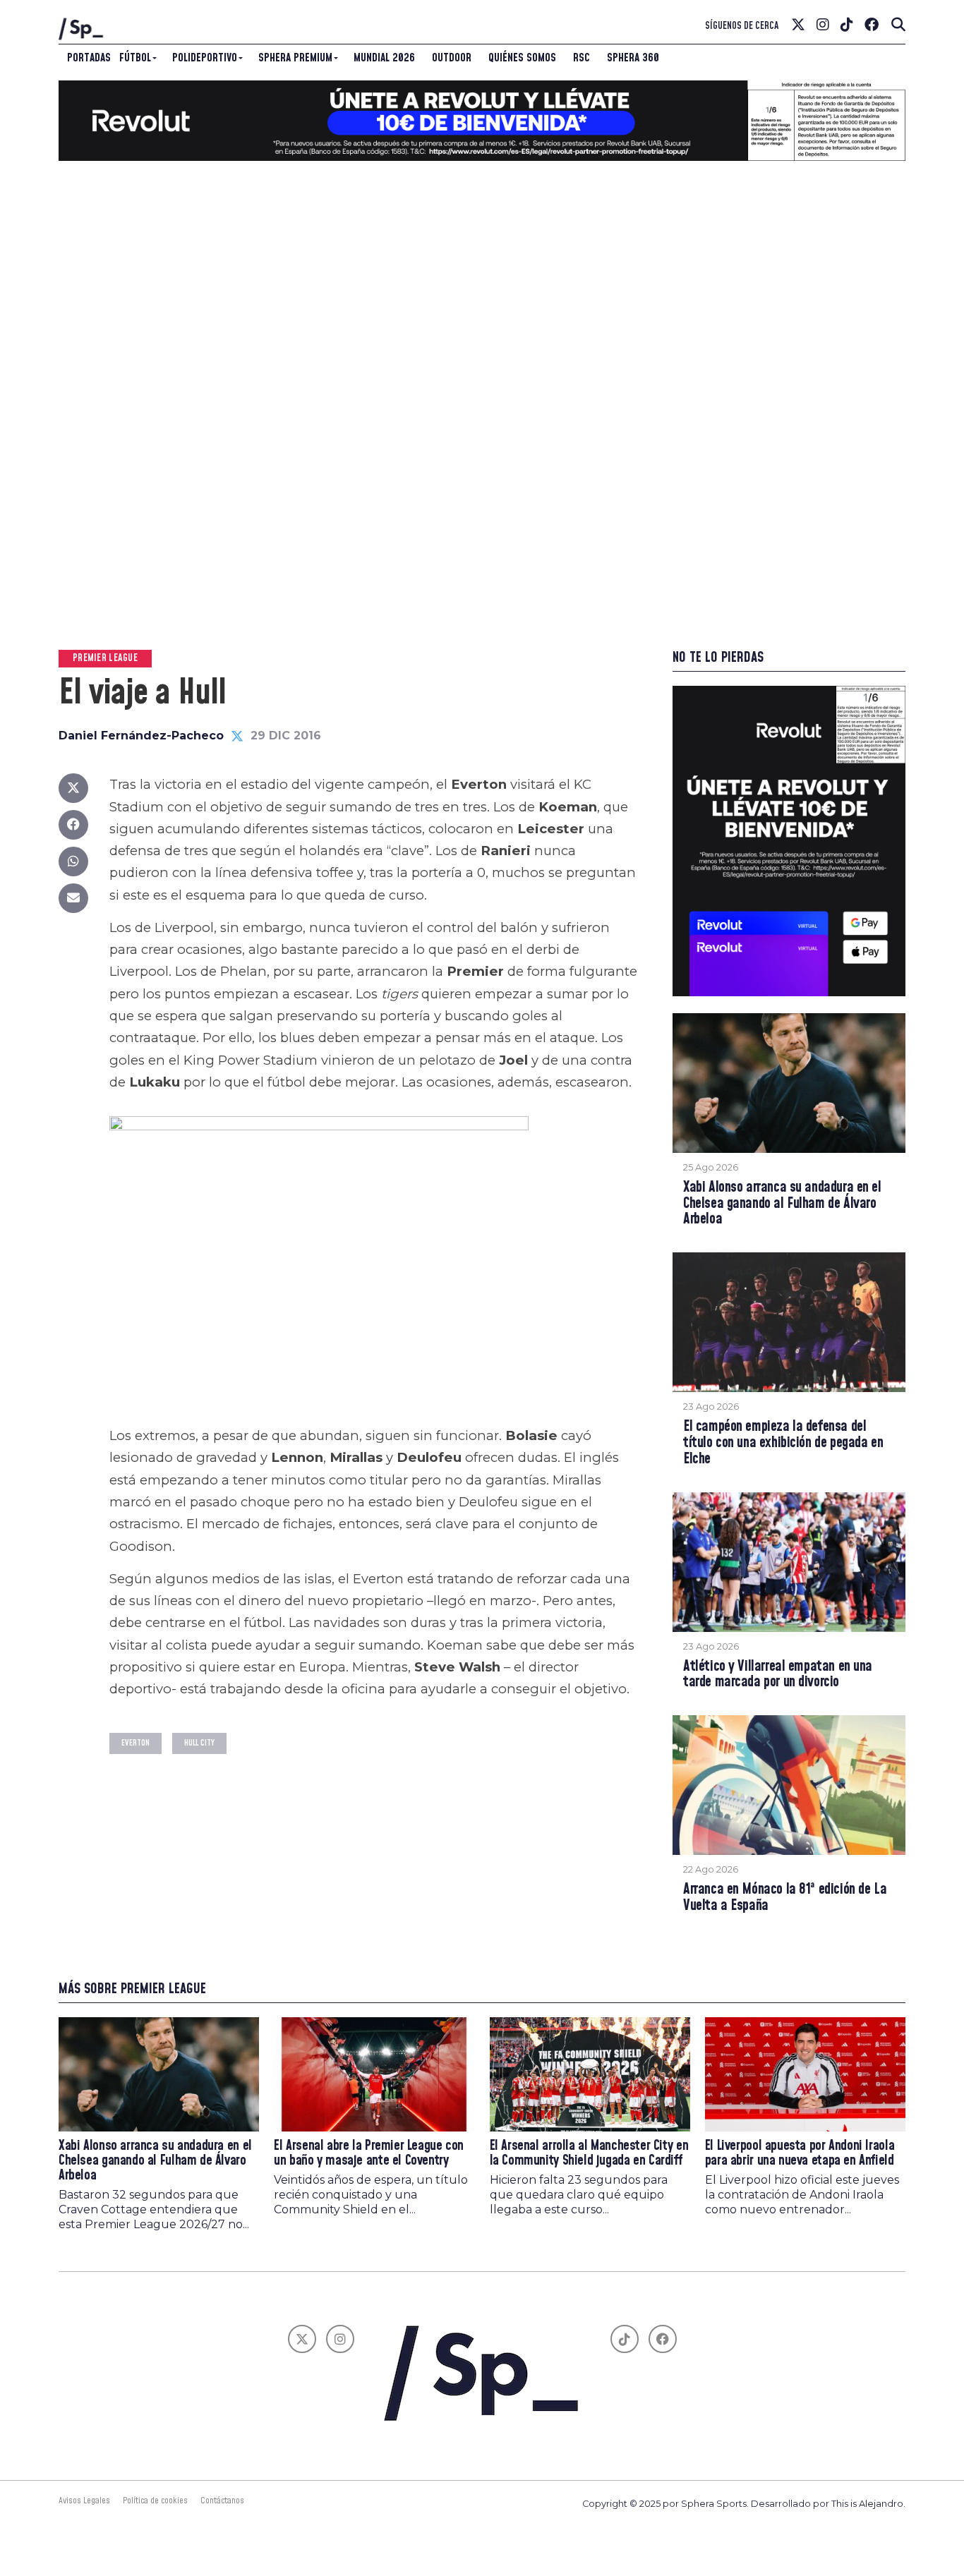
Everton (135, 1743)
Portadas (89, 58)
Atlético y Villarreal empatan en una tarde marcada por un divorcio (778, 1675)
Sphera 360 (633, 58)
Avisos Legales (84, 2501)
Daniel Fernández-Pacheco (141, 736)
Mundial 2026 (384, 58)
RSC (582, 58)
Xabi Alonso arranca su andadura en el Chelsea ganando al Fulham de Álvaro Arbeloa (782, 1204)
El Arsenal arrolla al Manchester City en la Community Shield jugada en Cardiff (589, 2153)
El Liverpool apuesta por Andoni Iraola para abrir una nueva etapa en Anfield (800, 2153)
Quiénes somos (522, 58)
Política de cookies (155, 2501)
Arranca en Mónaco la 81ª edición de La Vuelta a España (785, 1898)
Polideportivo (205, 58)
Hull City (199, 1743)
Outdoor (452, 58)
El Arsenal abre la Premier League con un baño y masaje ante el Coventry (369, 2153)
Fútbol (135, 58)
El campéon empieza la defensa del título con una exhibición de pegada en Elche (783, 1443)
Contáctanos (222, 2501)
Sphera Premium (295, 58)
